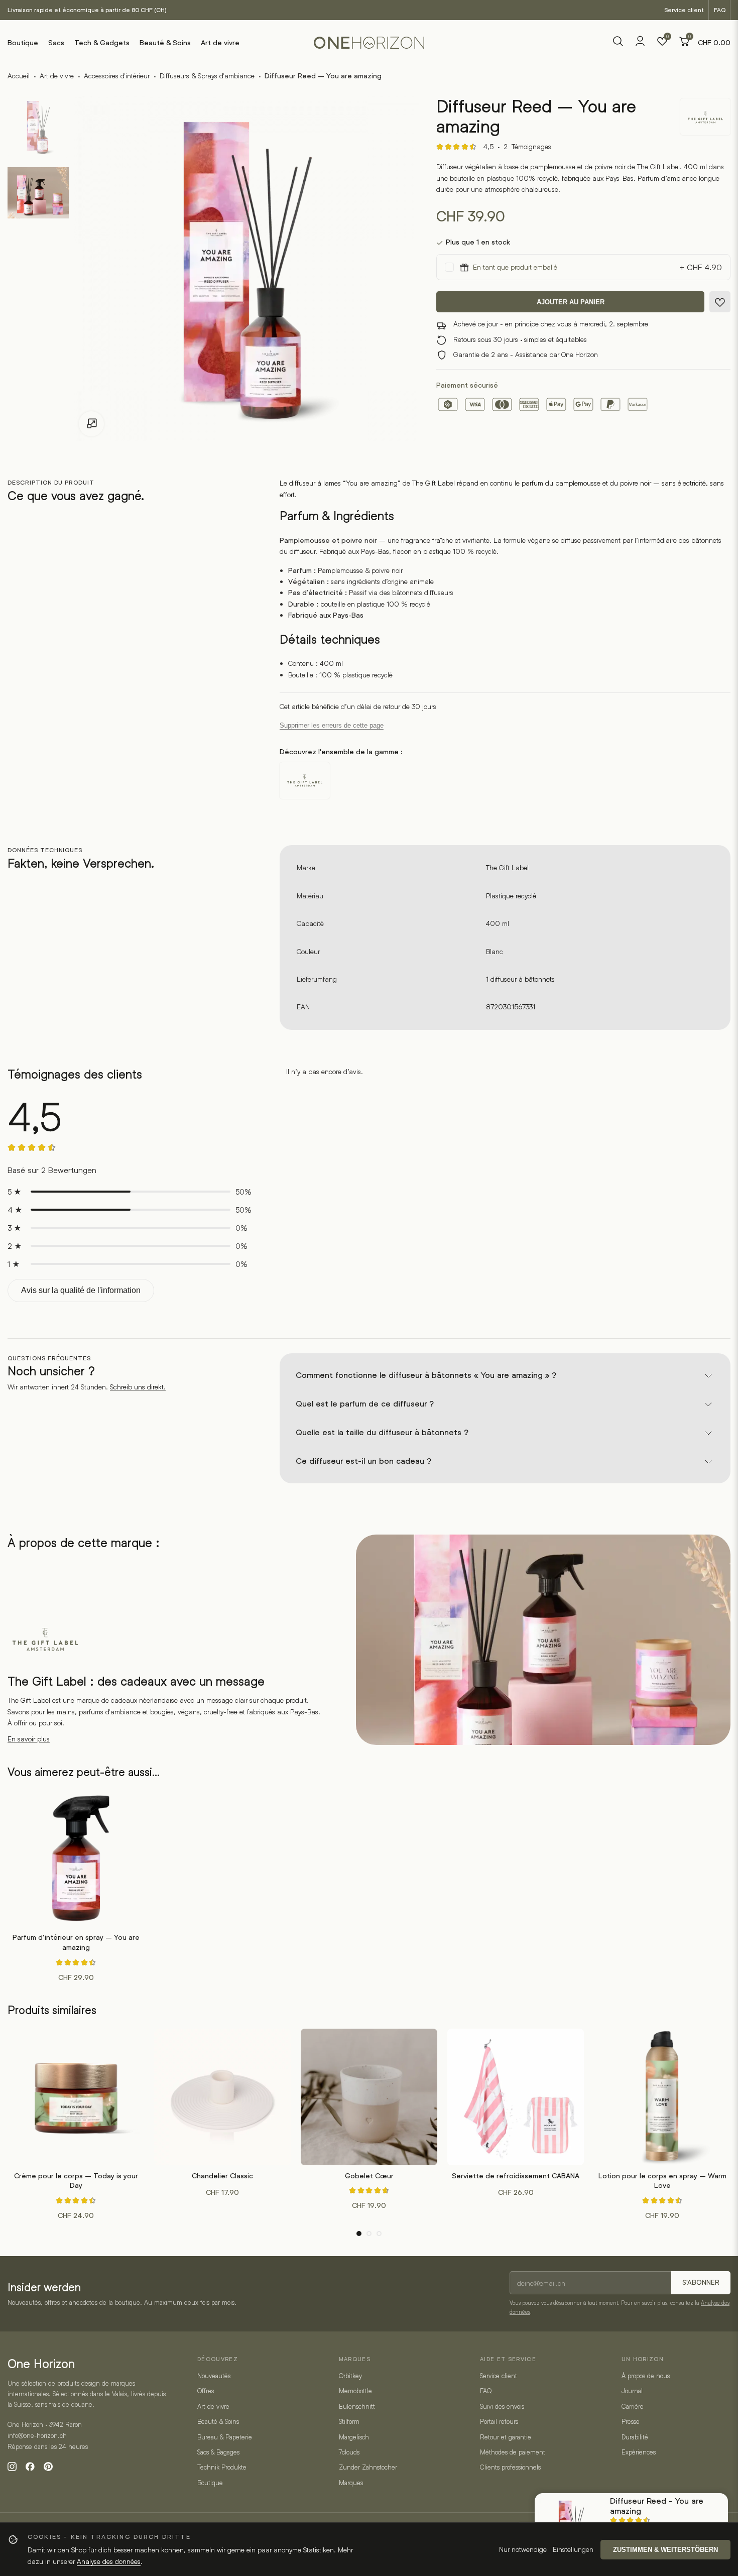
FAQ (720, 10)
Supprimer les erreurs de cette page (332, 725)
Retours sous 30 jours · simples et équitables (520, 340)
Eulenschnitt (357, 2406)
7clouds (349, 2452)
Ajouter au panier (571, 303)
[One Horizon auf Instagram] (12, 2467)
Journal (632, 2391)
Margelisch (354, 2437)
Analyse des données (109, 2561)
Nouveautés (214, 2376)
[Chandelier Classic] (222, 2097)
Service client (684, 10)
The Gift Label (507, 867)
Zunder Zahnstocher (368, 2467)
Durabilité (635, 2437)
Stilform (349, 2421)
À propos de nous (646, 2376)
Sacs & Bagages (218, 2452)
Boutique (23, 43)
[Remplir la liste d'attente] (720, 302)
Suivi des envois (502, 2406)
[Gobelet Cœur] (369, 2097)
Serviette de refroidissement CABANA (516, 2176)
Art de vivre (220, 43)
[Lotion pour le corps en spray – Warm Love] (662, 2097)
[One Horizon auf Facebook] (30, 2467)
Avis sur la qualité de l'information (81, 1290)
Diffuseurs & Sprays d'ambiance (207, 76)
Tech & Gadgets (102, 43)
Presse (631, 2421)
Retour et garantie (506, 2437)
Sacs (56, 43)
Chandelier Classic (222, 2176)
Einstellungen (573, 2549)
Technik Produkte (222, 2467)
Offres (206, 2391)
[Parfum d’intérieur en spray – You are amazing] (76, 1858)
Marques (351, 2483)
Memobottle (355, 2391)
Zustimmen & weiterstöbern (665, 2550)
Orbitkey (350, 2376)
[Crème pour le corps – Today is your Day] (76, 2097)
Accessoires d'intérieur (117, 76)
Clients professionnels (510, 2467)
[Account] (640, 44)
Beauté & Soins (165, 43)
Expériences (639, 2452)
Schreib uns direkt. (138, 1387)
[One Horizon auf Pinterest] (48, 2467)
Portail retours (499, 2421)
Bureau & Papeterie (225, 2437)
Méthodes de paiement (513, 2452)
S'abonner (701, 2282)
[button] (359, 2234)
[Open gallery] (91, 424)
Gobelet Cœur (369, 2176)
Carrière (633, 2406)
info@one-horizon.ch (37, 2435)
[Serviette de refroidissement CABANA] (516, 2097)
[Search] (618, 43)
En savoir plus (29, 1739)
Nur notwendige (523, 2549)
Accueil (19, 76)
